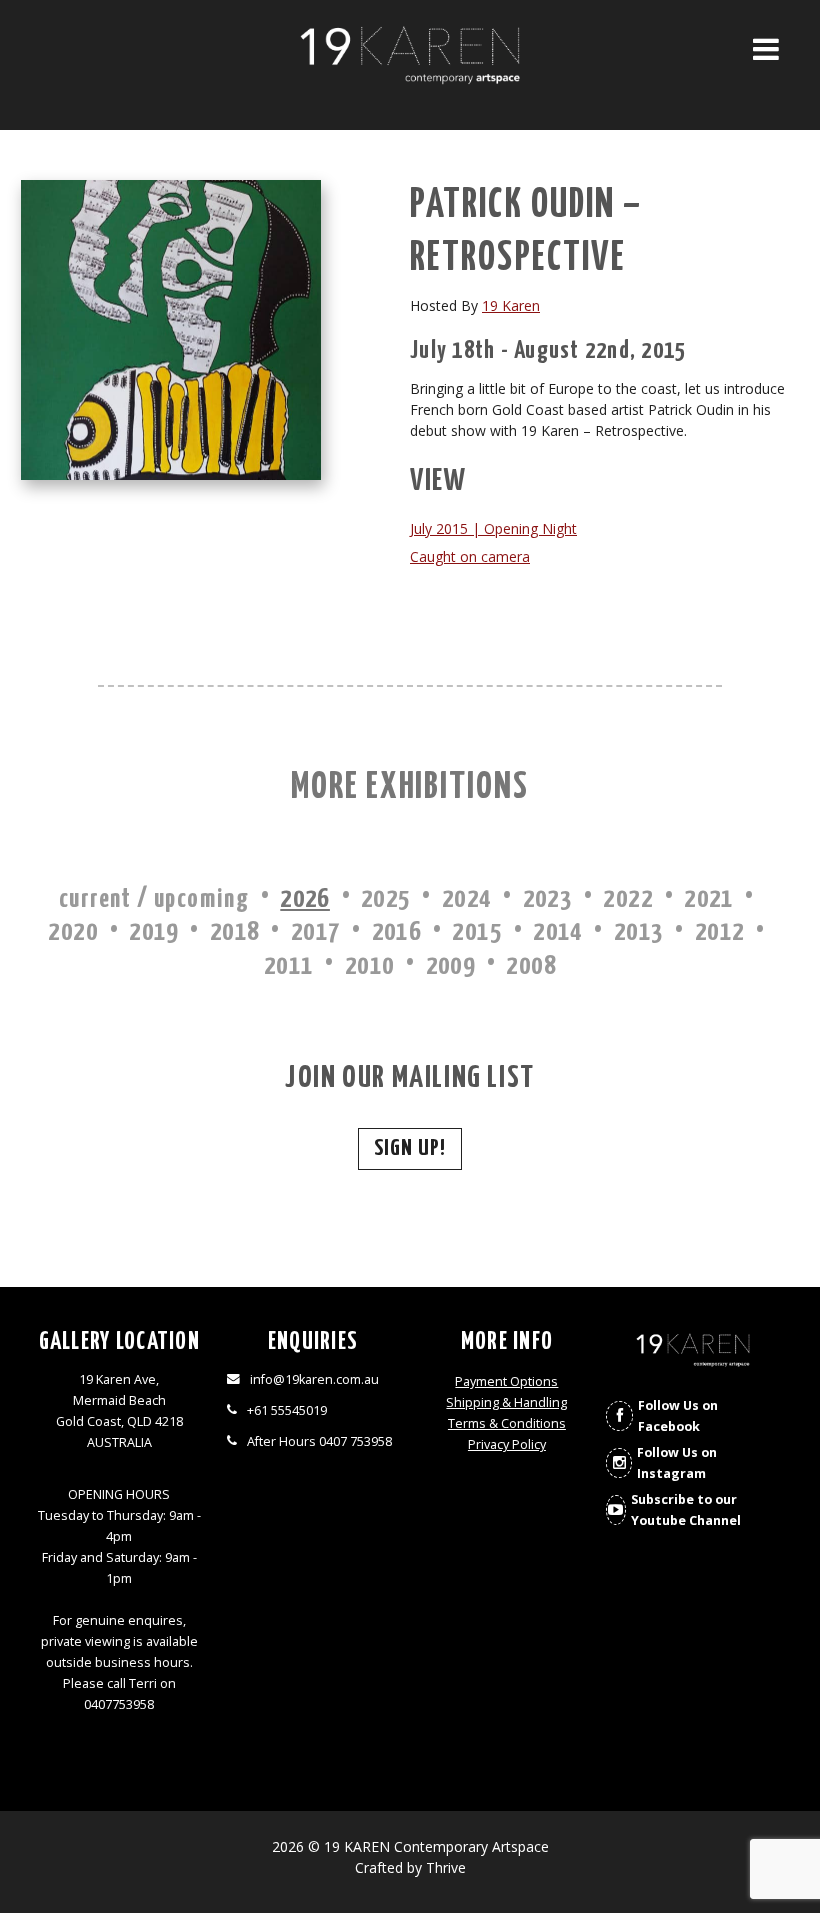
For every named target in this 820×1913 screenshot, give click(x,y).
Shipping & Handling (506, 1402)
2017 (316, 932)
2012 (720, 932)
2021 (709, 899)
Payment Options (506, 1381)
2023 (548, 899)
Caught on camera (470, 556)
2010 (370, 966)
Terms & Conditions (507, 1423)
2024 (467, 899)
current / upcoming (154, 899)
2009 (451, 966)
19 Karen (511, 305)
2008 (531, 966)
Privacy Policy (507, 1444)
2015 (477, 932)
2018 (235, 932)
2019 (154, 932)
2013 (639, 932)
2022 (628, 899)
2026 (305, 899)
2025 (386, 899)
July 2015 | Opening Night (493, 528)
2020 (73, 932)
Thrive (446, 1867)
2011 (289, 966)
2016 (397, 932)
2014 (558, 932)
